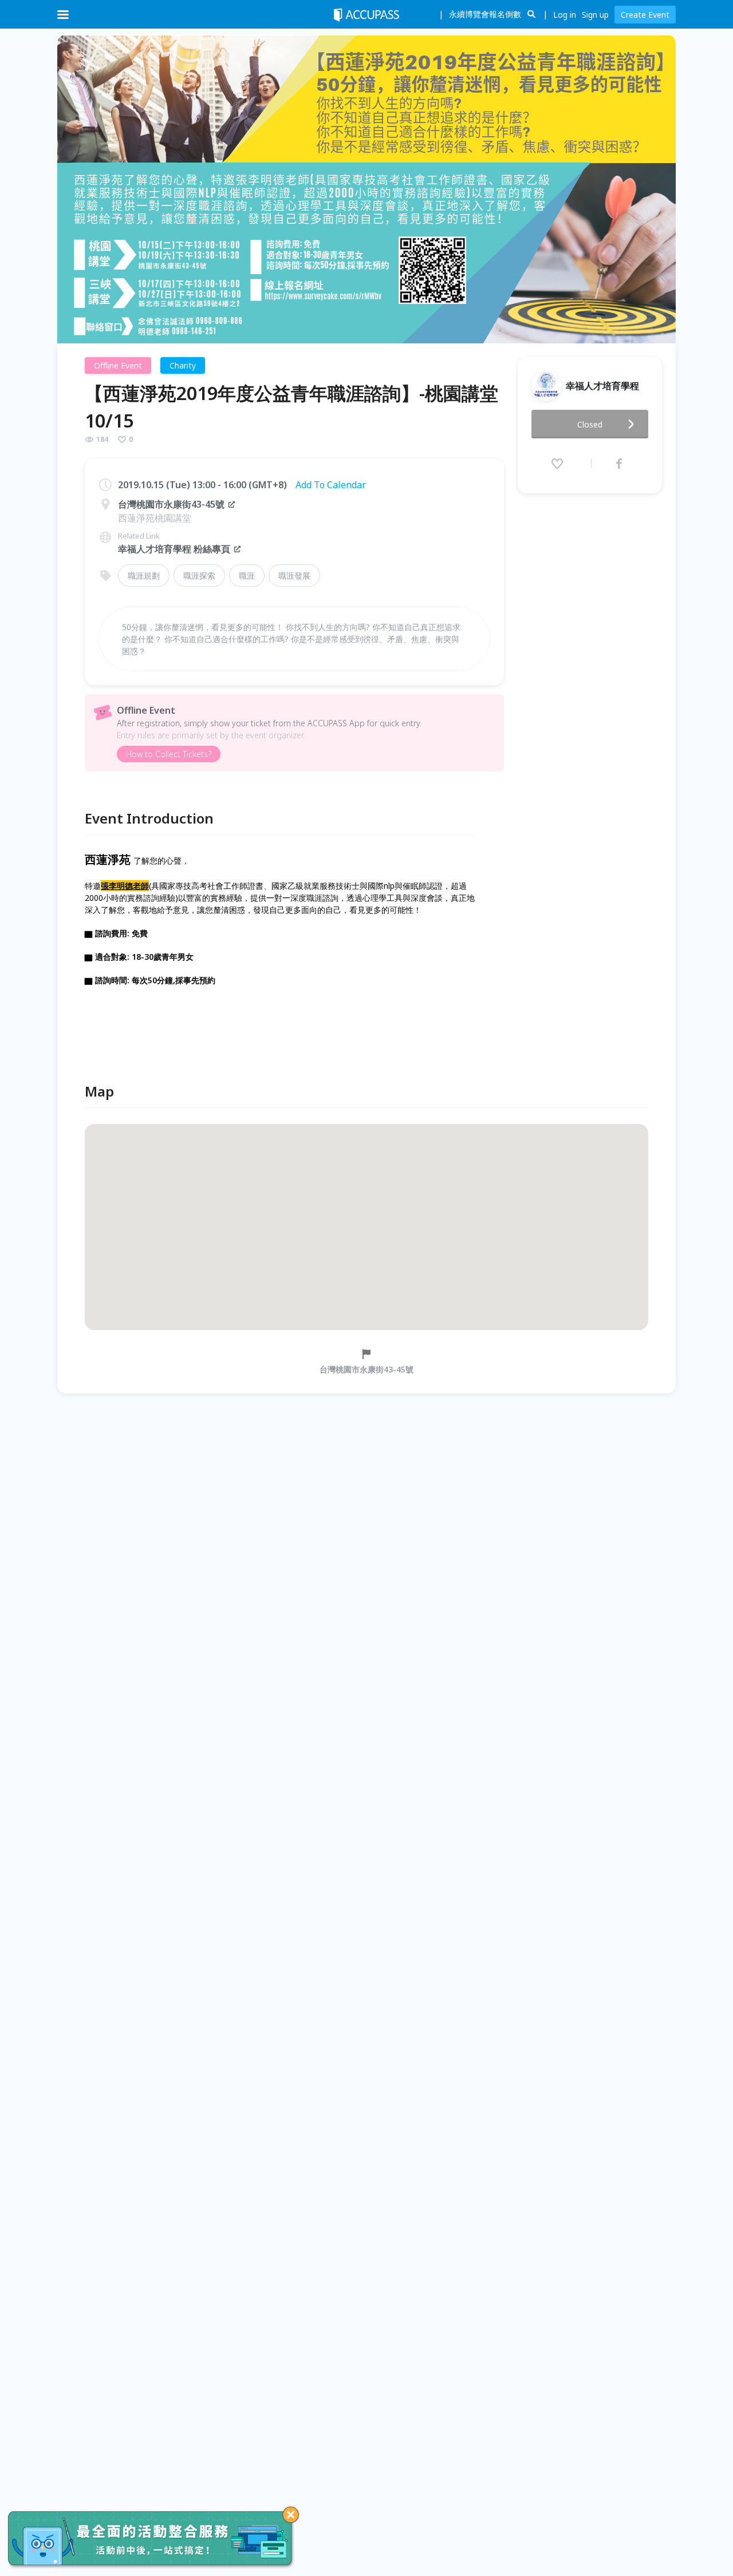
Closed (590, 424)
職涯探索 (199, 575)
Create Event (645, 15)
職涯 (247, 575)
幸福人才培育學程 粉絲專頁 (174, 549)
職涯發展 (294, 575)
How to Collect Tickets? (169, 754)
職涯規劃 (144, 575)
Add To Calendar (331, 485)
